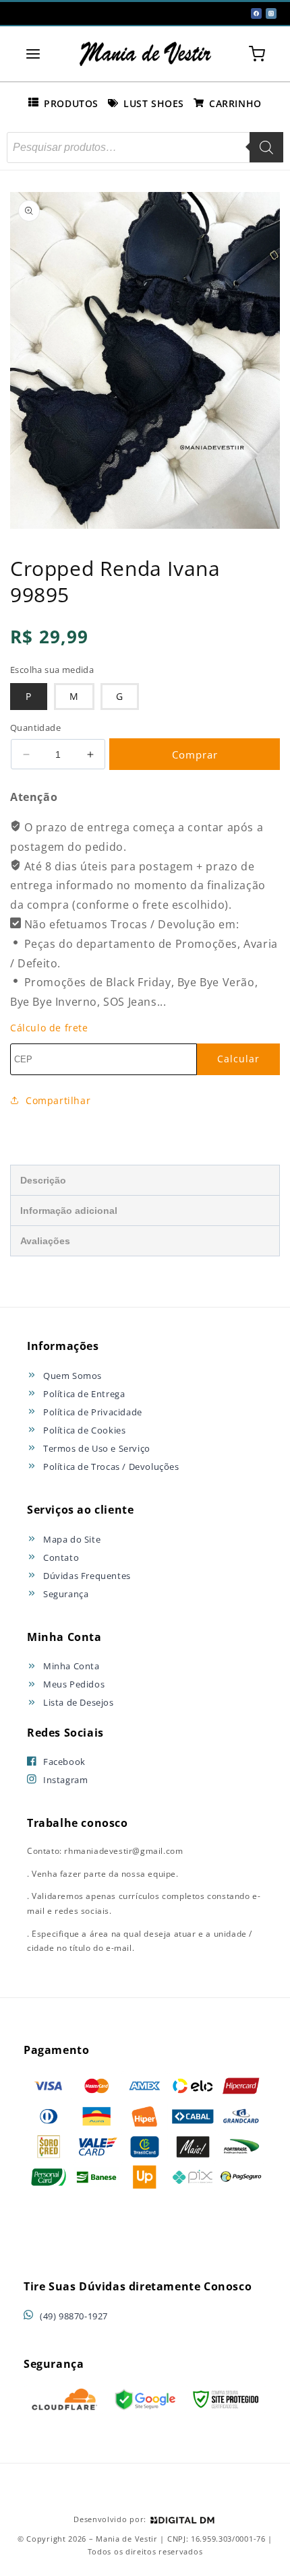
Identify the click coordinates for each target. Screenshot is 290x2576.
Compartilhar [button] (58, 1100)
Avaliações (45, 1241)
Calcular (238, 1059)
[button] (33, 54)
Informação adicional (69, 1211)
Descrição (43, 1180)
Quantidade (35, 728)
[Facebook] (256, 13)
